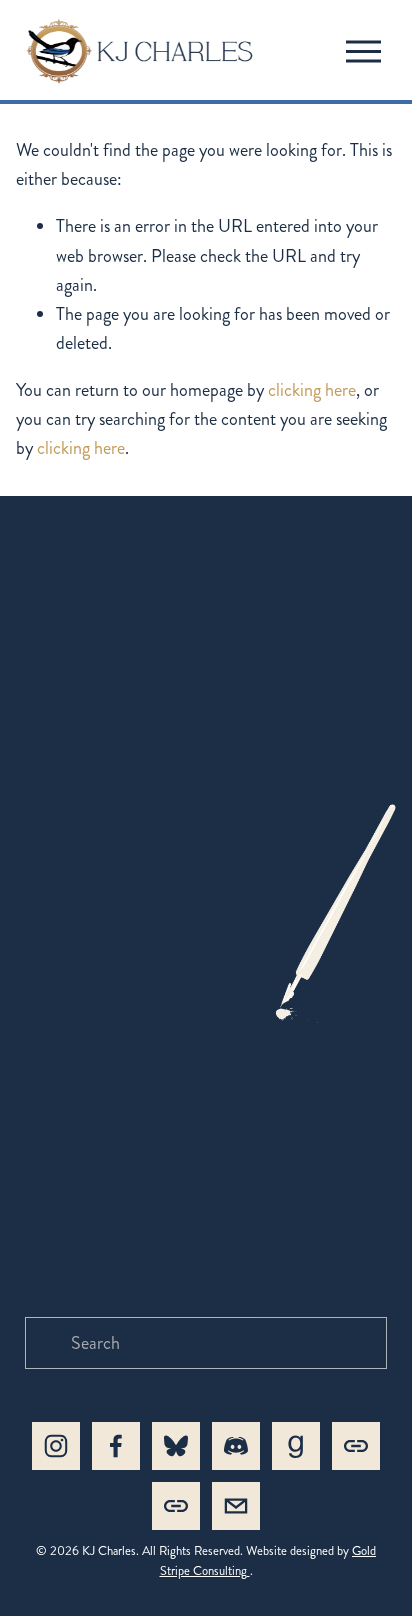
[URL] (356, 1446)
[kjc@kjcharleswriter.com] (236, 1506)
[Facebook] (116, 1446)
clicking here (312, 390)
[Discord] (236, 1446)
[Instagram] (56, 1446)
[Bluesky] (176, 1446)
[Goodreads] (296, 1446)
